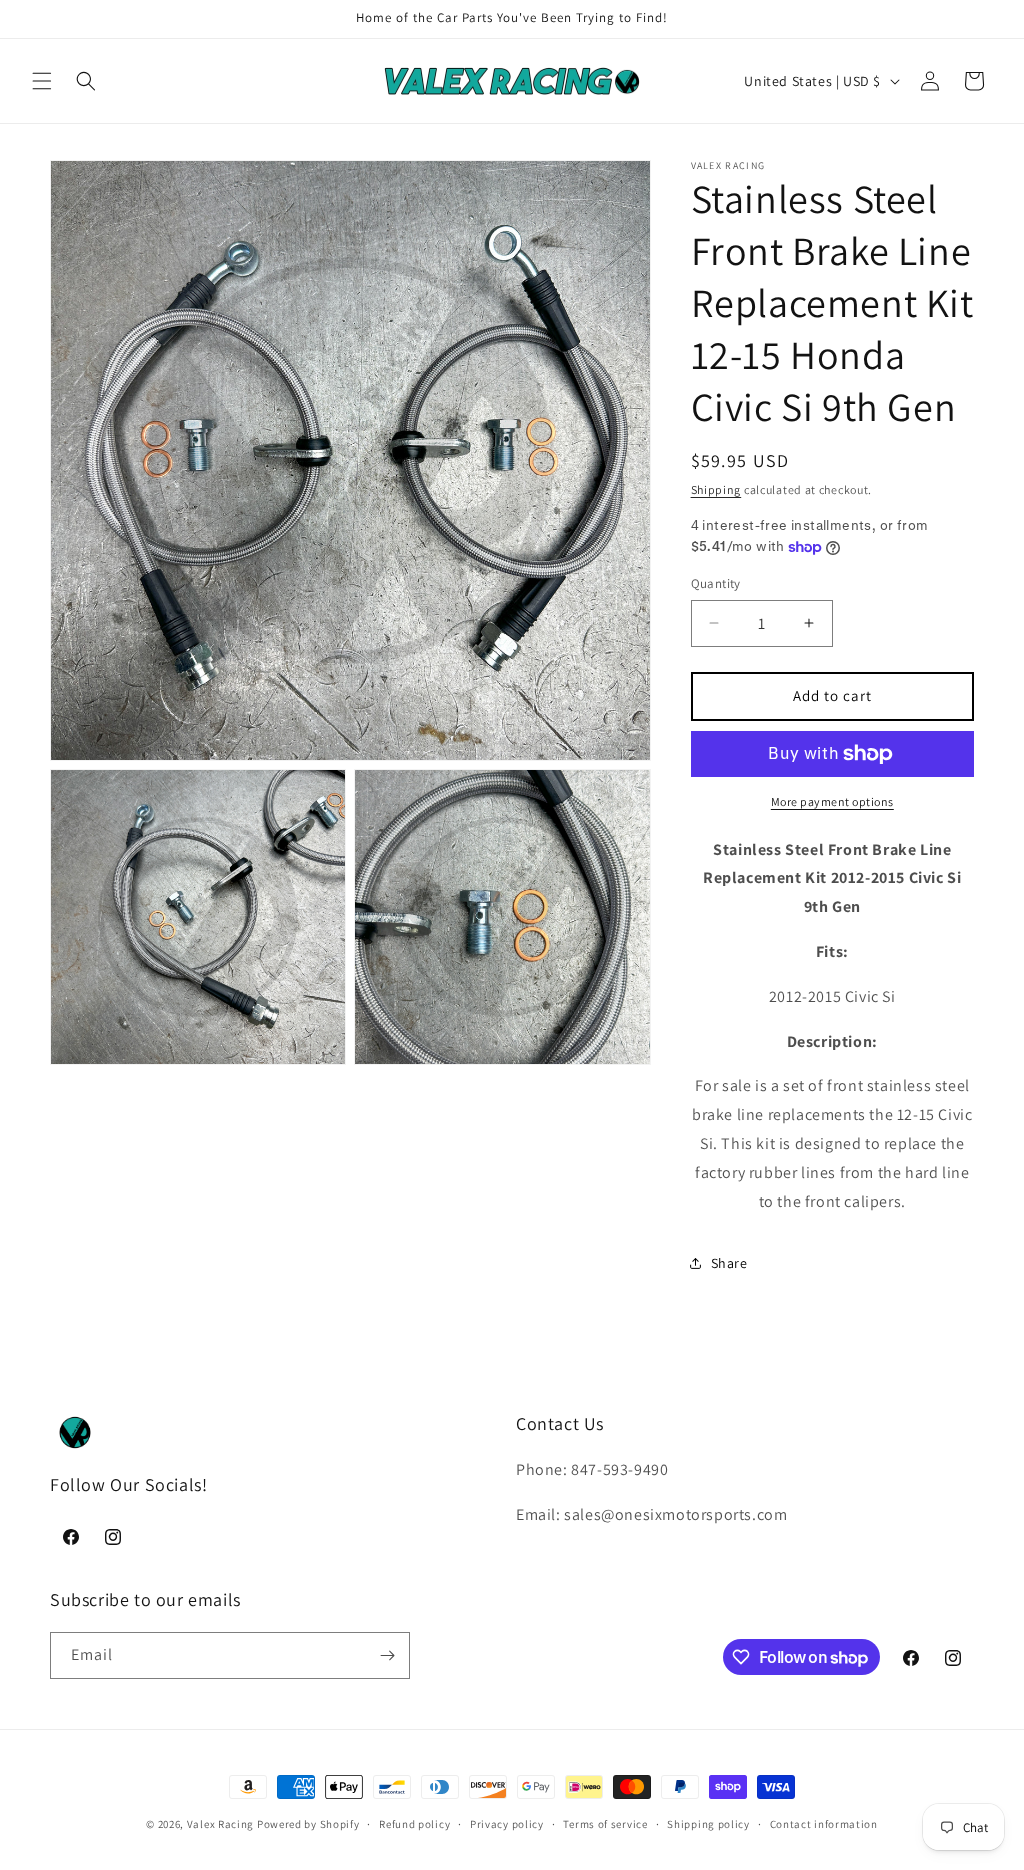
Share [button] (729, 1263)
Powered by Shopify (308, 1824)
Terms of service (605, 1824)
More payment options (832, 801)
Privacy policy (507, 1824)
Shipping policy (708, 1824)
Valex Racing (220, 1824)
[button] (42, 81)
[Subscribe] (387, 1655)
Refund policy (414, 1824)
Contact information (824, 1824)
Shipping (716, 489)
